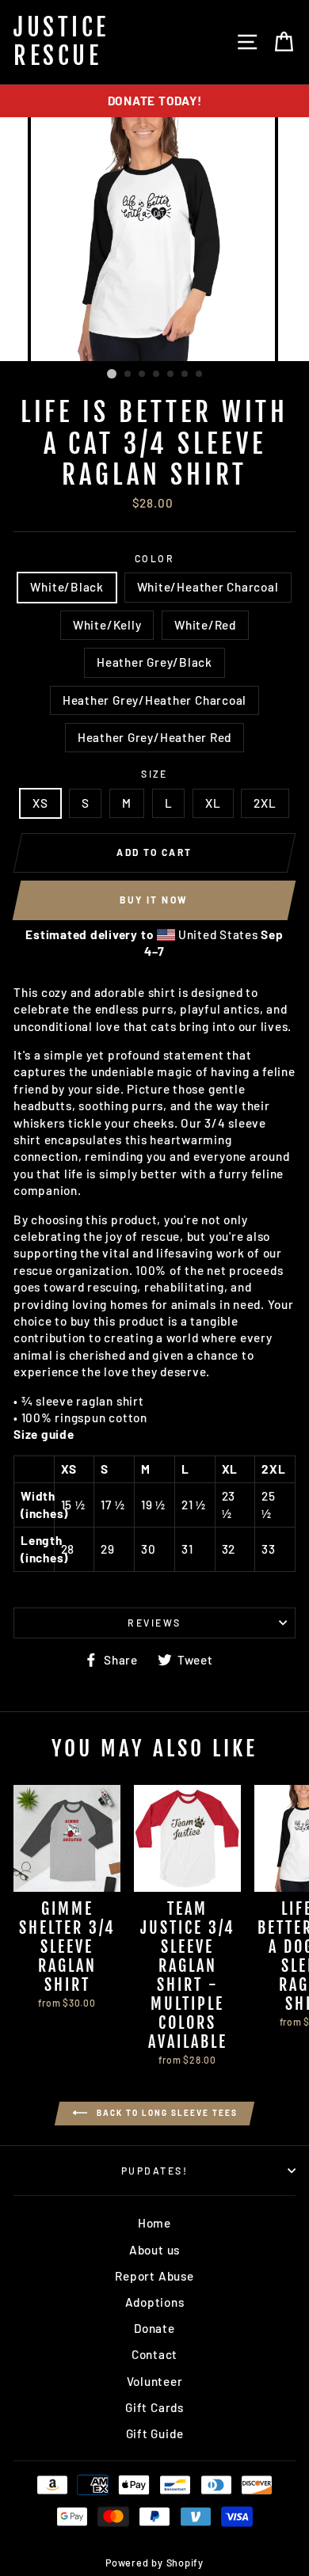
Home (154, 2223)
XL (213, 803)
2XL (265, 803)
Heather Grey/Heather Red (154, 737)
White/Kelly (107, 625)
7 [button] (200, 375)
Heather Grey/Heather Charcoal (154, 700)
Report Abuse (154, 2276)
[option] (154, 101)
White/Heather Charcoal (208, 587)
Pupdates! (154, 2171)
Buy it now (154, 900)
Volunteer (155, 2381)
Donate (154, 2328)
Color (154, 558)
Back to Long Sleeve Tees (166, 2112)
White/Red (205, 625)
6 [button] (185, 375)
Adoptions (155, 2302)
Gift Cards (154, 2407)
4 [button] (157, 375)
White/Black (67, 587)
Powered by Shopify (154, 2563)
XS (40, 803)
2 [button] (128, 375)
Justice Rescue (61, 42)
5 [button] (171, 375)
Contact (154, 2354)
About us (154, 2250)
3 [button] (143, 375)
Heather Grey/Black (154, 662)
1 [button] (112, 374)
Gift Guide (155, 2433)
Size (154, 774)
